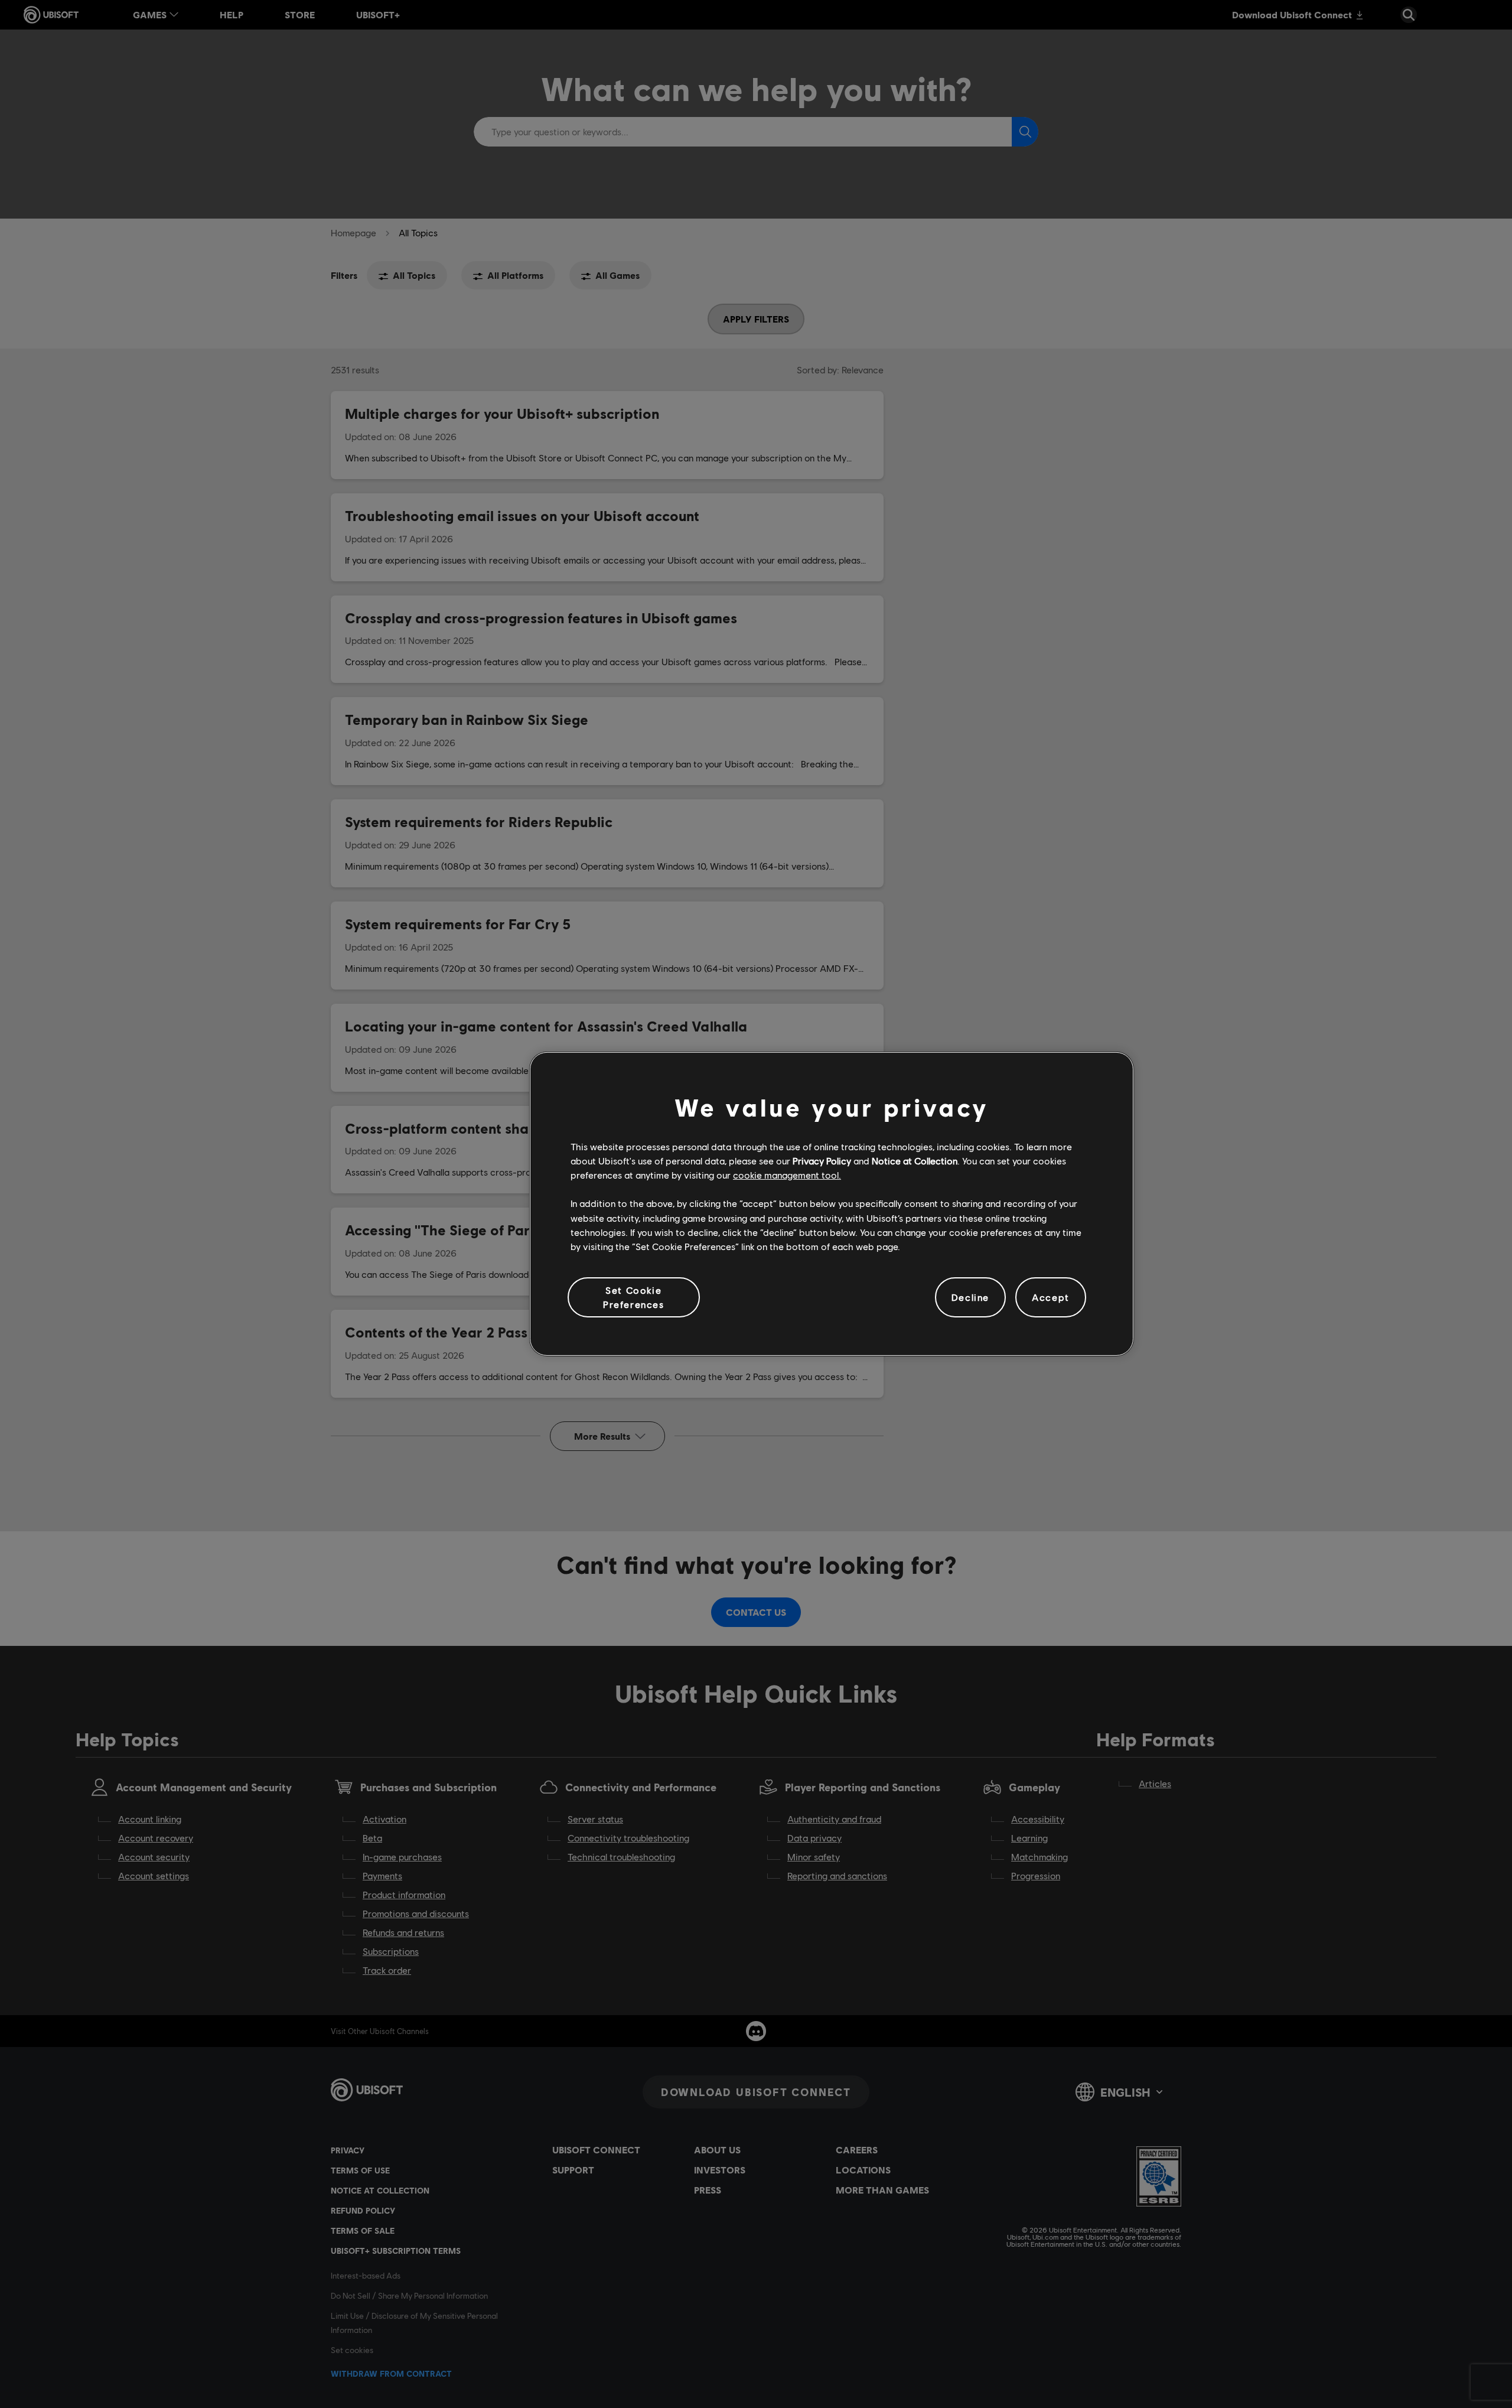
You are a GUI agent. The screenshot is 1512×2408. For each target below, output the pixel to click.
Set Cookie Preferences (634, 1297)
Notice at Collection (915, 1161)
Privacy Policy (822, 1161)
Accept (1051, 1297)
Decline (970, 1297)
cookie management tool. (787, 1175)
